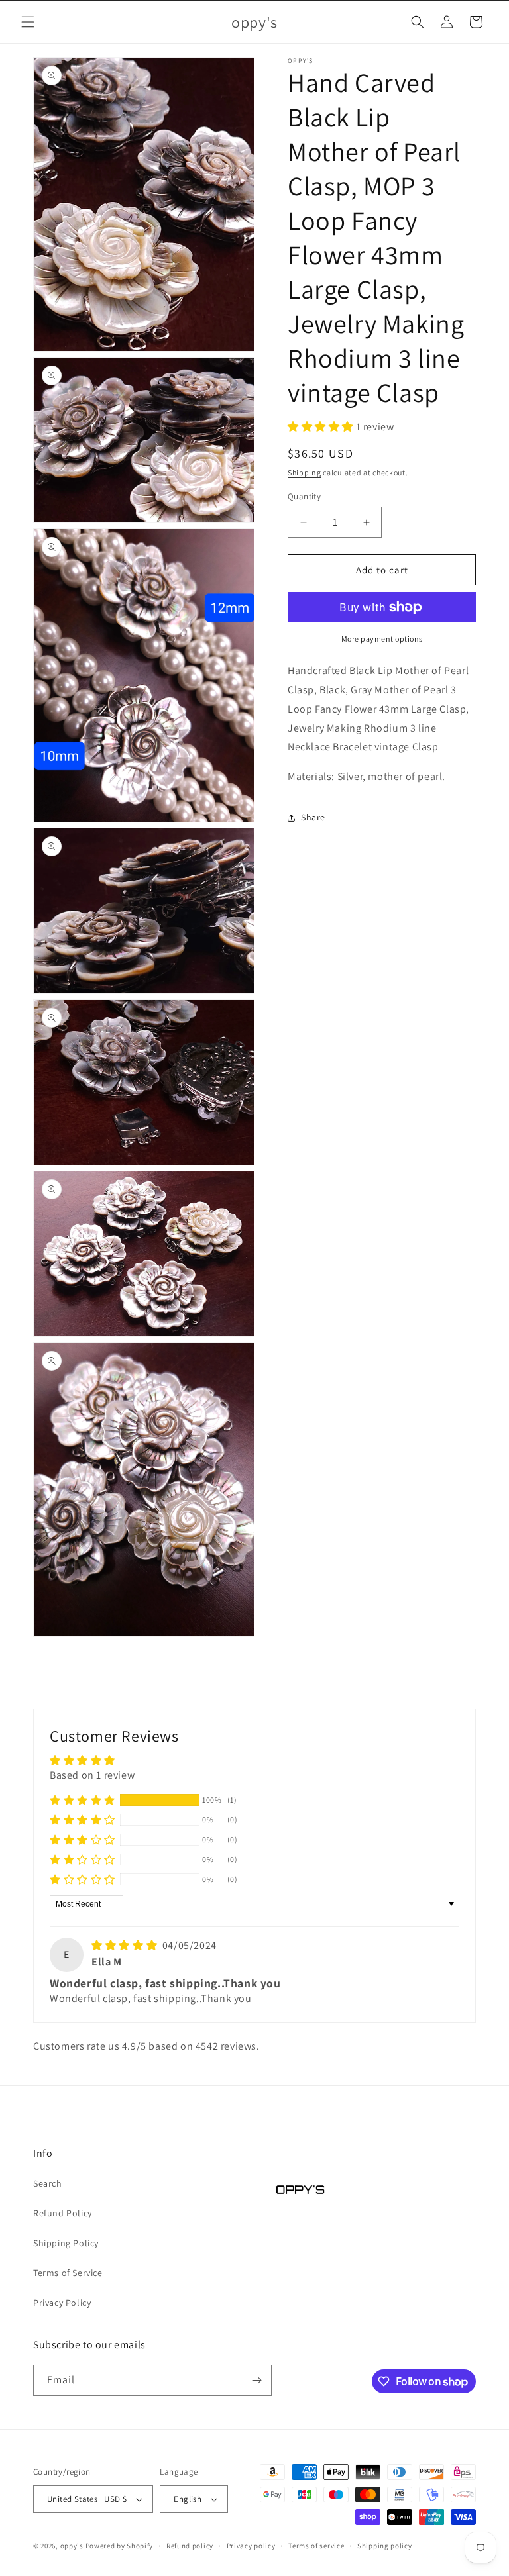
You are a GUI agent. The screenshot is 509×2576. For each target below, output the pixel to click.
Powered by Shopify (120, 2546)
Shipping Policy (66, 2243)
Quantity (304, 496)
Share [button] (313, 817)
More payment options (382, 639)
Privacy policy (251, 2546)
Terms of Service (68, 2273)
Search (48, 2183)
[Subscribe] (256, 2380)
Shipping (305, 472)
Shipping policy (385, 2546)
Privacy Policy (62, 2303)
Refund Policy (63, 2213)
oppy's (72, 2546)
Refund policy (190, 2546)
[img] (126, 1945)
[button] (28, 22)
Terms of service (316, 2546)
